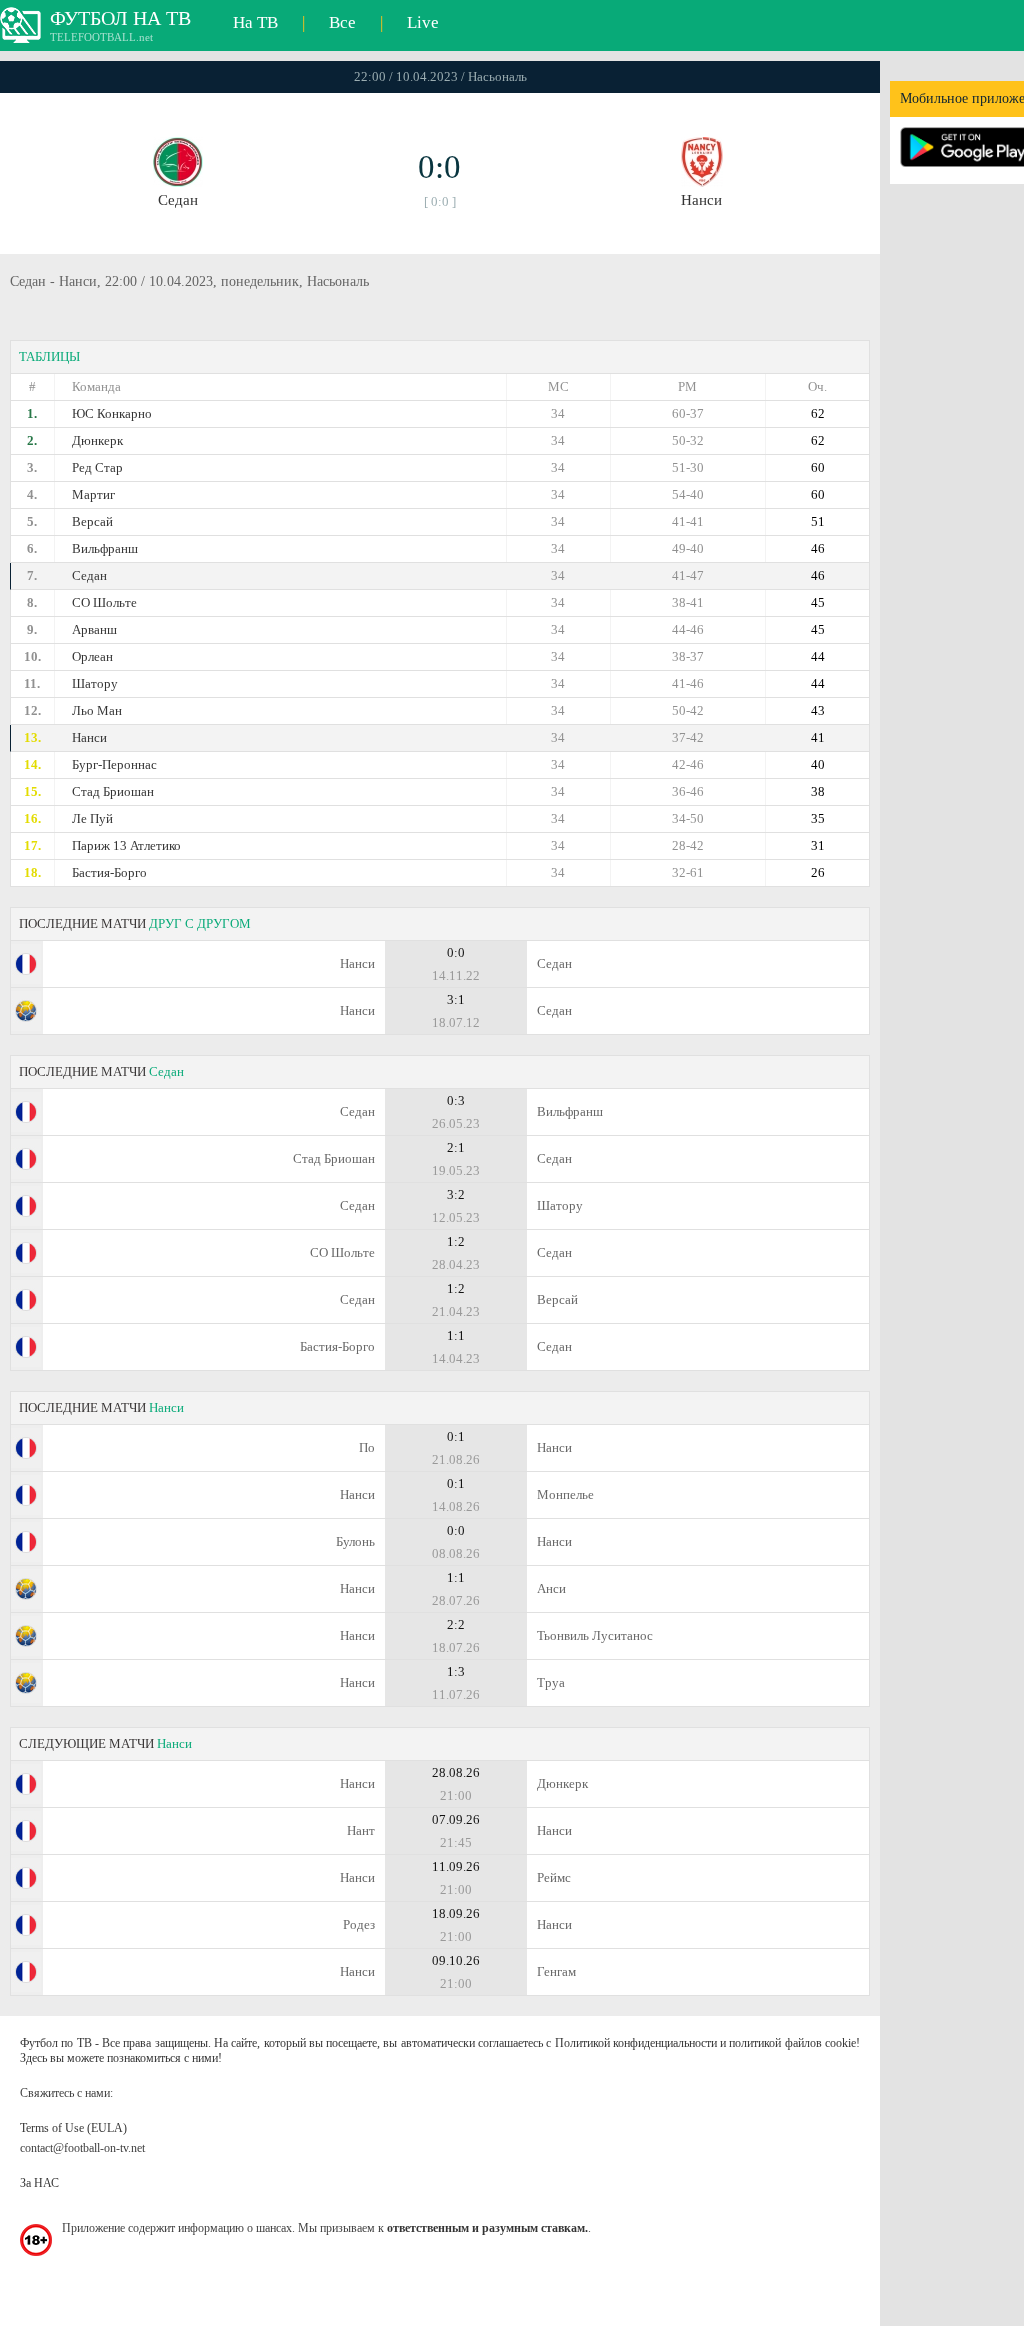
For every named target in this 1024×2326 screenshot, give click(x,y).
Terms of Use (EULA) (73, 2128)
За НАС (39, 2183)
